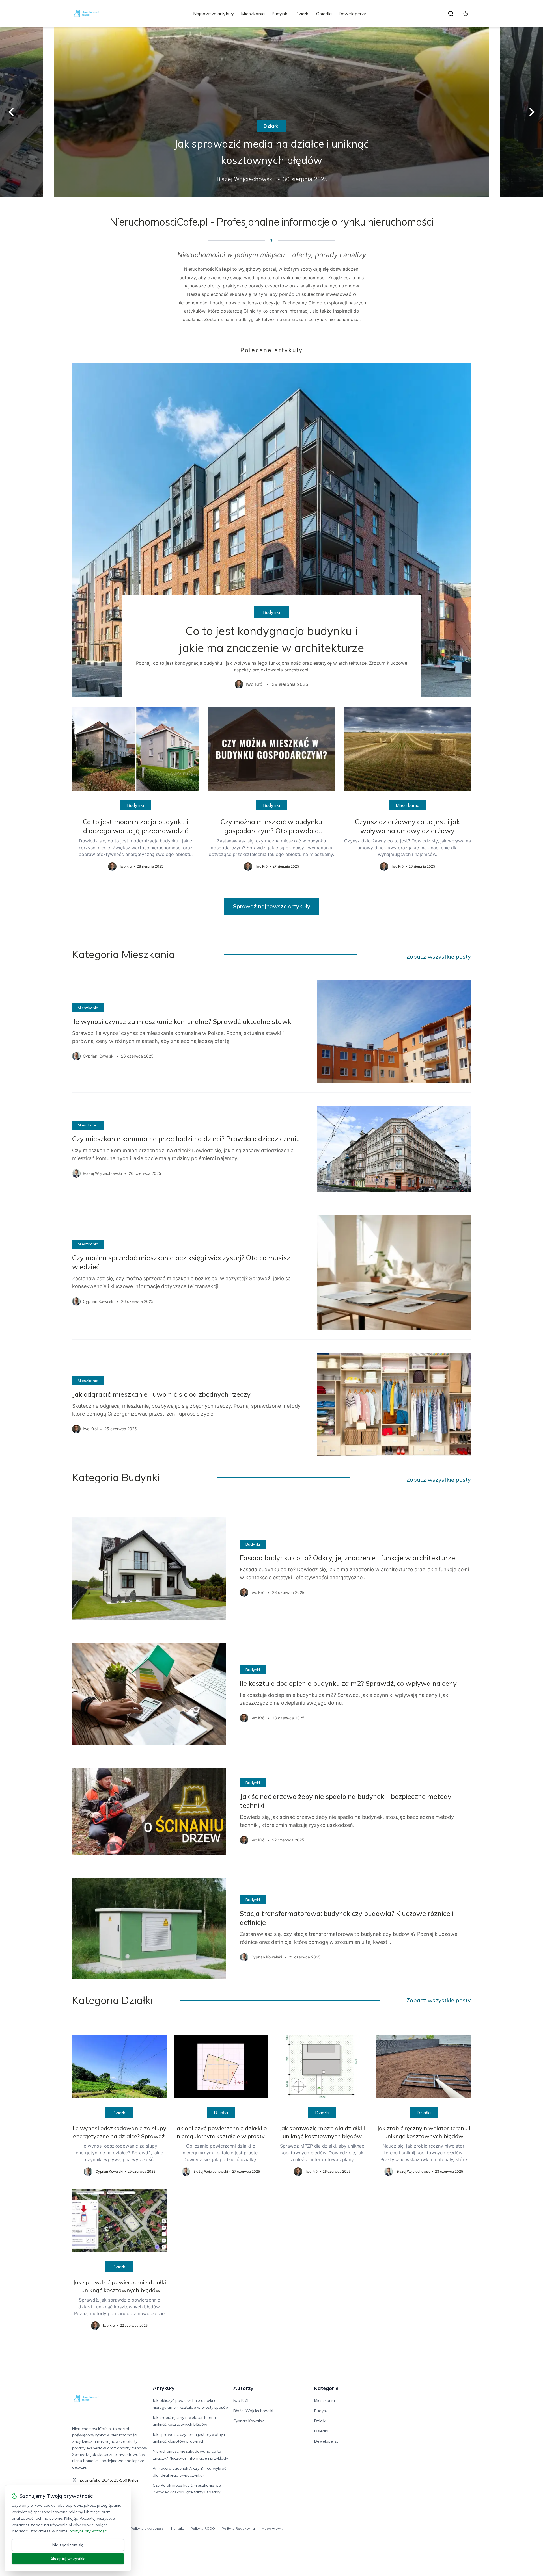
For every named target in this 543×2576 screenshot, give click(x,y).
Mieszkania (253, 14)
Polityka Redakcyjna (238, 2528)
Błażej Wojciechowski (253, 2411)
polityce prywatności (89, 2531)
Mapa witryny (272, 2528)
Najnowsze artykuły (214, 14)
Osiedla (324, 14)
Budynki (280, 14)
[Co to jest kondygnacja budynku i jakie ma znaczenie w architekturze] (271, 530)
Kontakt (177, 2528)
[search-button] (451, 14)
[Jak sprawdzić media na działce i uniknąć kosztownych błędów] (271, 112)
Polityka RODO (203, 2528)
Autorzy (243, 2388)
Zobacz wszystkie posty (439, 956)
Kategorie (326, 2388)
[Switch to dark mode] (466, 14)
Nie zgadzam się (68, 2545)
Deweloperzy (352, 14)
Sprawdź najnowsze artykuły (272, 906)
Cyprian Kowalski (249, 2421)
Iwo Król (241, 2400)
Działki (302, 14)
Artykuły (164, 2388)
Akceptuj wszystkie (68, 2559)
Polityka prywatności (147, 2528)
